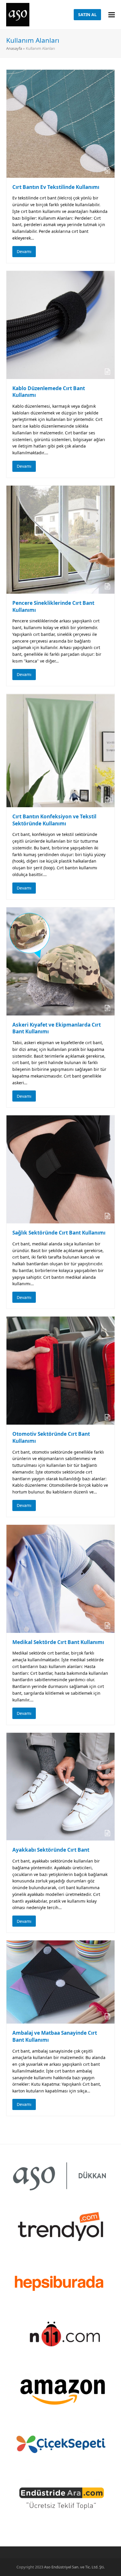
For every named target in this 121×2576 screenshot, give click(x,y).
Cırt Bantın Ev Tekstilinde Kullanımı (56, 187)
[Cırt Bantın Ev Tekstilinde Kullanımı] (61, 123)
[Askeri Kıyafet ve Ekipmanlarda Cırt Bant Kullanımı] (61, 961)
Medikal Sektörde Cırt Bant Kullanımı (58, 1642)
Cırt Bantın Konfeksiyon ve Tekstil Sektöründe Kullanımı (54, 820)
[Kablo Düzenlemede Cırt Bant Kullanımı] (61, 324)
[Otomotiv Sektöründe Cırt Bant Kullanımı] (61, 1370)
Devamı (24, 251)
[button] (112, 15)
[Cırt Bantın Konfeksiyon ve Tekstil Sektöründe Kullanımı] (61, 750)
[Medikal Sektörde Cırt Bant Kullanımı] (61, 1578)
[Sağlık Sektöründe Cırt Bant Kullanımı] (61, 1169)
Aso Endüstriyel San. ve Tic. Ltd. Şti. (74, 2567)
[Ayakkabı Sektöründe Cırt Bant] (61, 1786)
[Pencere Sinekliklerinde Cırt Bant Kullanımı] (61, 539)
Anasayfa (14, 48)
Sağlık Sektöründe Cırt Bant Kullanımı (59, 1233)
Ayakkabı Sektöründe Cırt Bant (51, 1850)
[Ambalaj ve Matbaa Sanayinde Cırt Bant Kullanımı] (61, 1982)
